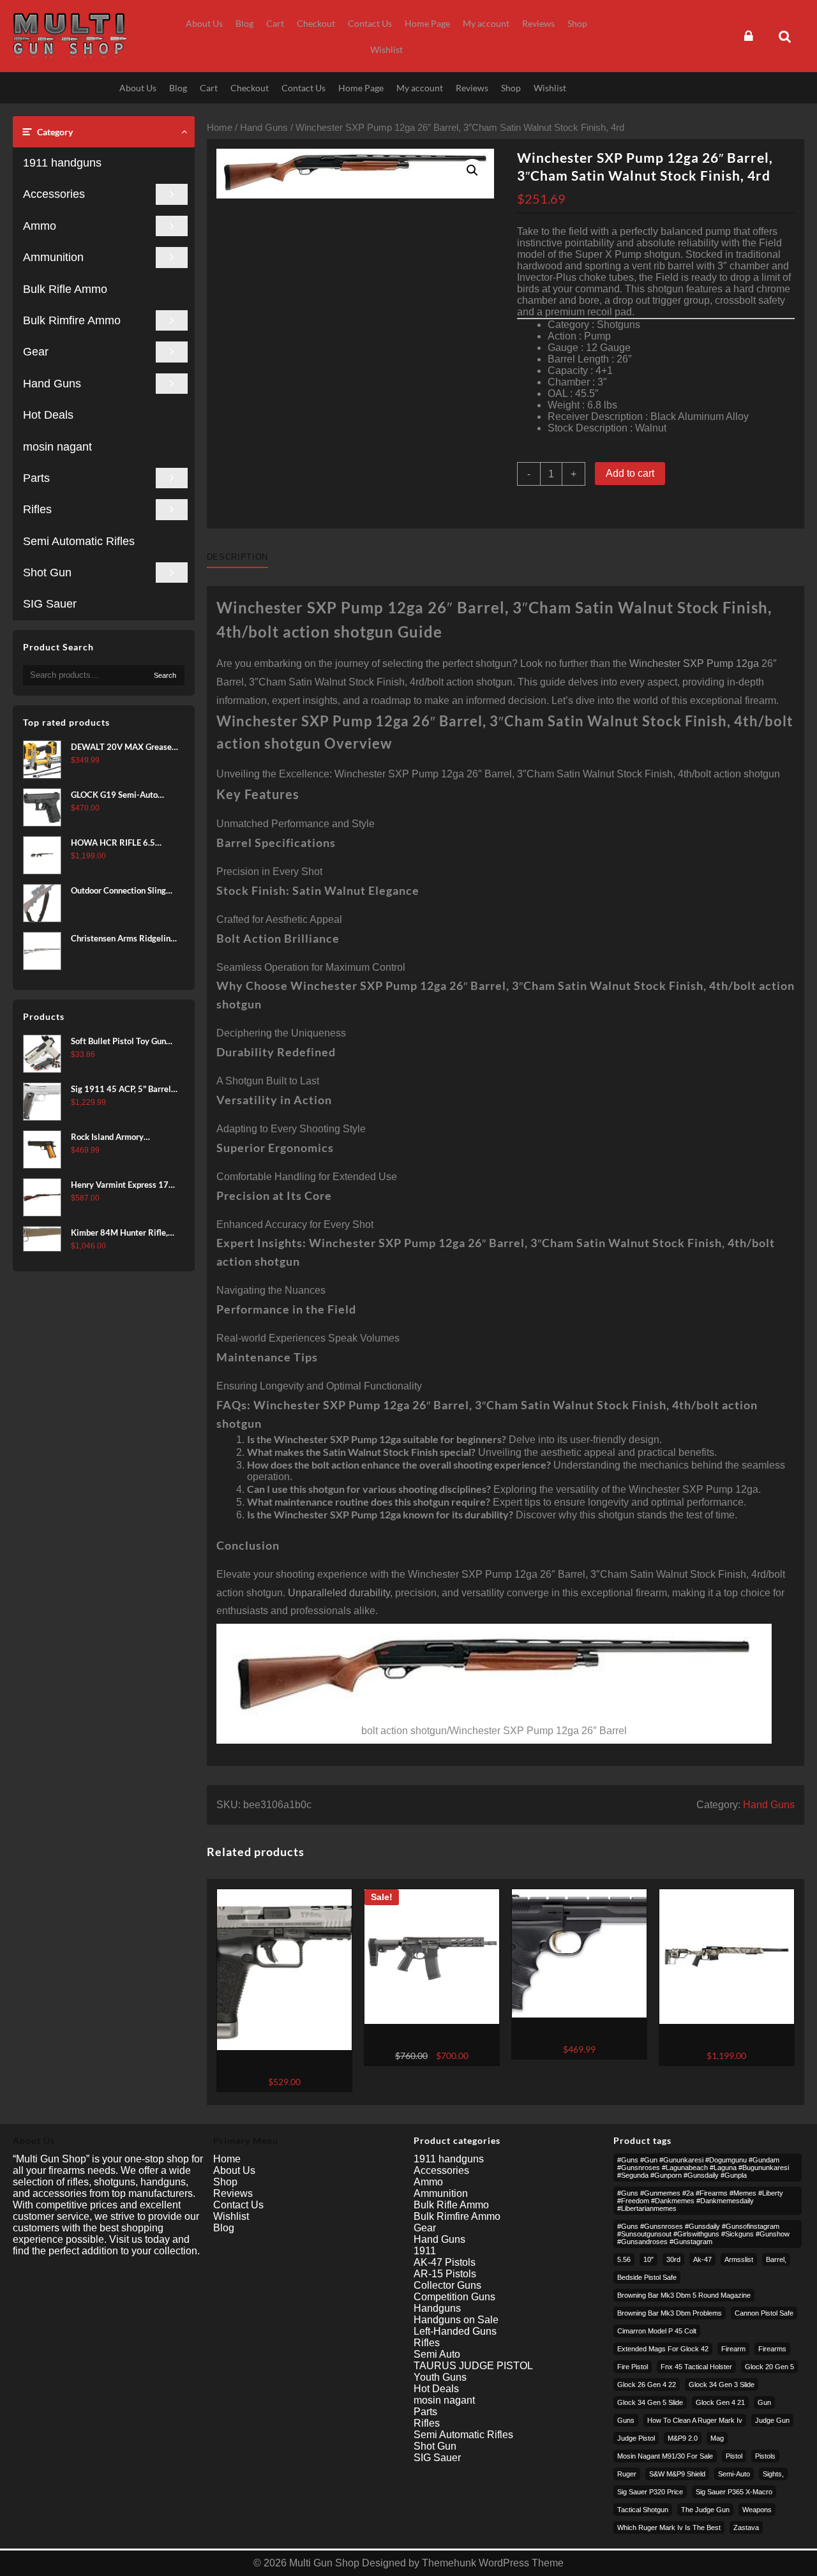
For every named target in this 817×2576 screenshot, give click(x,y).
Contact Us (238, 2205)
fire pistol (633, 2367)
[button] (472, 170)
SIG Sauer (50, 604)
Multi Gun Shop (324, 2563)
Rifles (37, 509)
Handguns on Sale (456, 2320)
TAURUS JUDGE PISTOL (473, 2366)
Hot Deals (48, 415)
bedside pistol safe (647, 2277)
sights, (773, 2474)
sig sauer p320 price (650, 2492)
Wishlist (231, 2216)
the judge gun (705, 2510)
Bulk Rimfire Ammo (72, 320)
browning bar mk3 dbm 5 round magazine (684, 2295)
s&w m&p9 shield (677, 2474)
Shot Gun (47, 573)
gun (764, 2402)
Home (220, 128)
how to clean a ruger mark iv (695, 2420)
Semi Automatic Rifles (79, 541)
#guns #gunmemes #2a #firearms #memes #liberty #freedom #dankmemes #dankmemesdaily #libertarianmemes (700, 2201)
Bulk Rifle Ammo (65, 289)
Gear (36, 352)
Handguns (437, 2308)
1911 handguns (62, 163)
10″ (648, 2259)
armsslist (739, 2259)
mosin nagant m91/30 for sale (665, 2456)
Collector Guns (447, 2285)
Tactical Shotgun (643, 2510)
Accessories (54, 194)
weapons (757, 2510)
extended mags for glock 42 (663, 2349)
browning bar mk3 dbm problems (670, 2313)
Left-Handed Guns (455, 2331)
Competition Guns (454, 2297)
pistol (734, 2456)
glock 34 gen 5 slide (650, 2402)
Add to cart (630, 473)
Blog (224, 2228)
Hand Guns (52, 384)
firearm (733, 2349)
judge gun (772, 2420)
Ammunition (53, 257)
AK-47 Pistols (445, 2262)
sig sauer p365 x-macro (734, 2492)
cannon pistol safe (764, 2313)
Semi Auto (437, 2354)
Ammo (40, 226)
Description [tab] (237, 557)
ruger (627, 2474)
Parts (36, 478)
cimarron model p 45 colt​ (657, 2331)
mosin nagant (57, 447)
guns (626, 2420)
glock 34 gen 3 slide (722, 2385)
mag (717, 2438)
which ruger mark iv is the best (669, 2527)
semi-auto (734, 2474)
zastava (746, 2527)
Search (165, 675)
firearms (772, 2349)
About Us (234, 2170)
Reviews (233, 2193)
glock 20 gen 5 (769, 2367)
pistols (765, 2456)
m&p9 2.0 (683, 2438)
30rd (673, 2259)
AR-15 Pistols (445, 2274)
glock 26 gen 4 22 (647, 2385)
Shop (225, 2182)
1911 (425, 2251)
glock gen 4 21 (720, 2402)
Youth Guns (440, 2377)
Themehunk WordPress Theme (493, 2563)
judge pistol (636, 2438)
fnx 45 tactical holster (696, 2367)
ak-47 (702, 2259)
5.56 (624, 2259)
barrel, (776, 2259)
